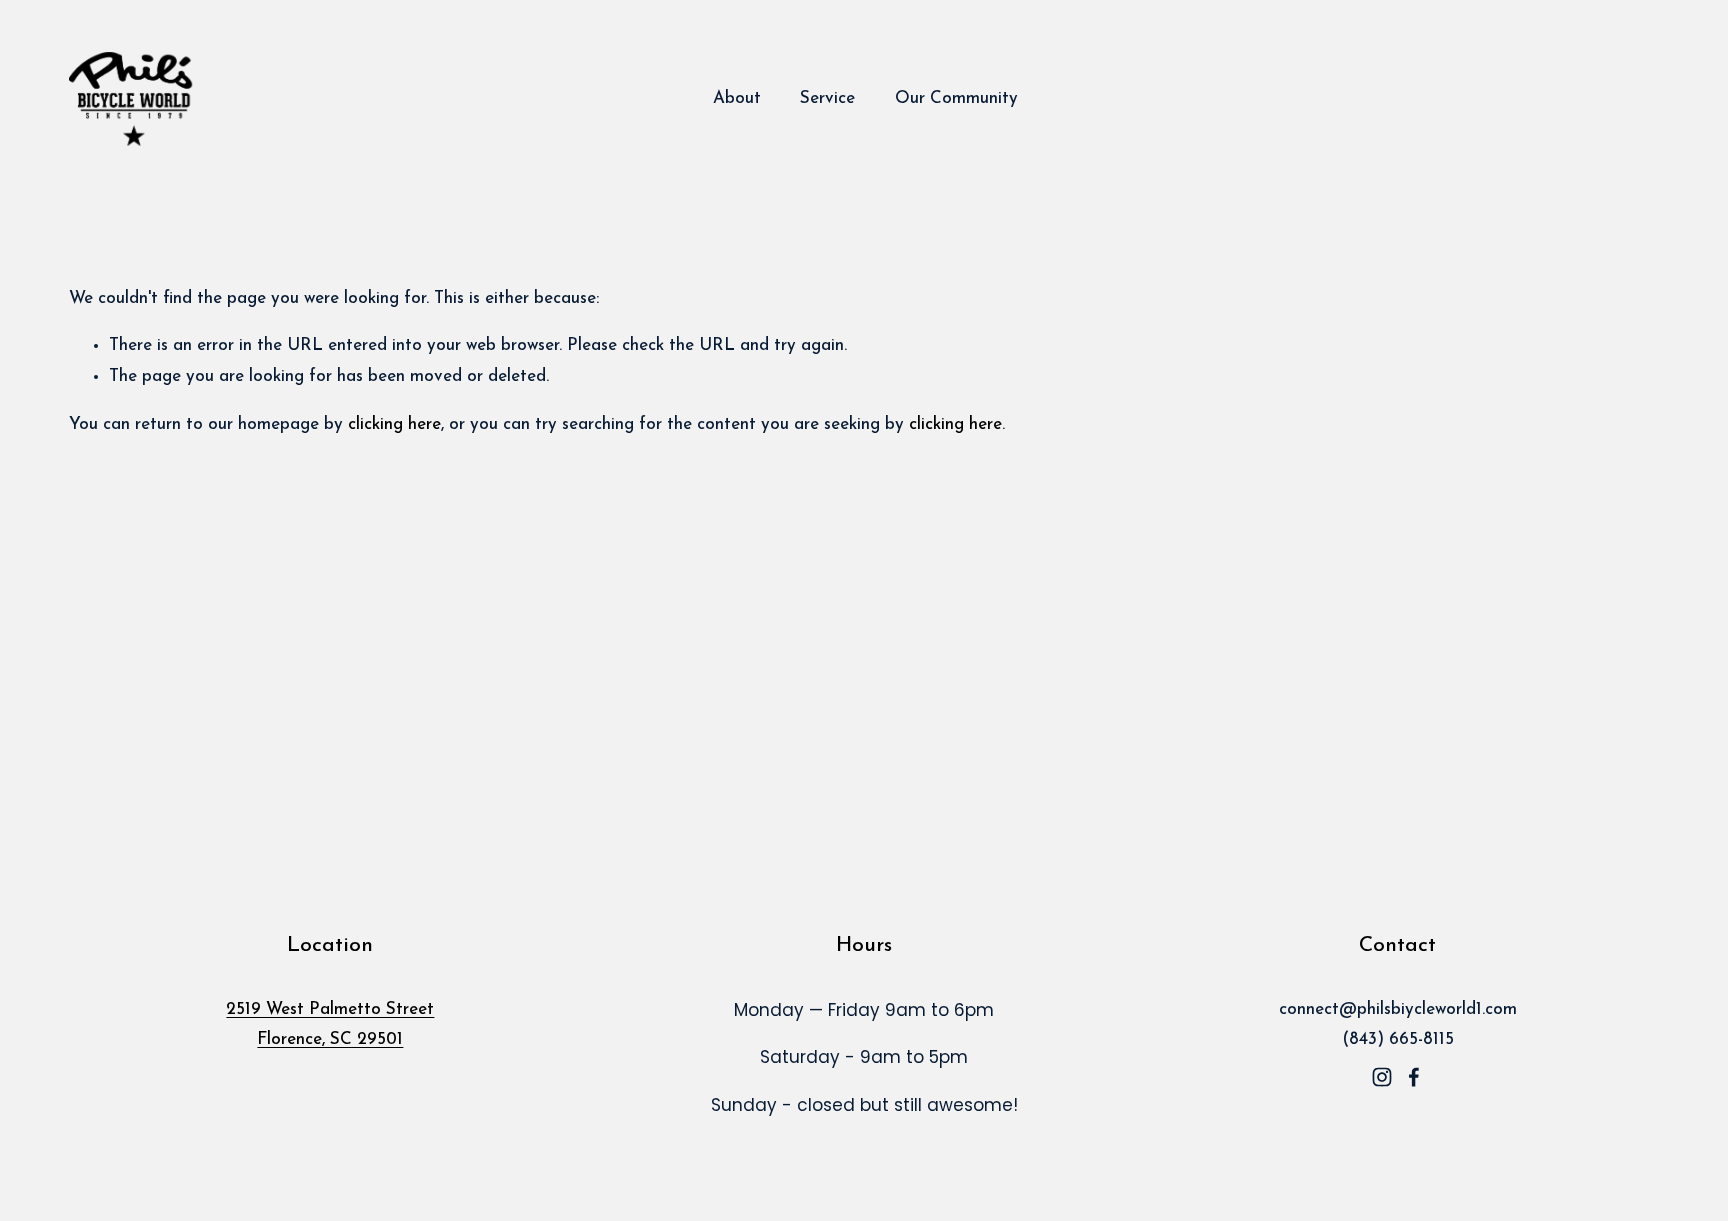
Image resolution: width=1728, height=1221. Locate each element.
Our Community (956, 98)
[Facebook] (1414, 1077)
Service (827, 98)
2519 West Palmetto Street (330, 1009)
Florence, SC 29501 (330, 1039)
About (737, 98)
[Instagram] (1382, 1077)
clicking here (394, 424)
